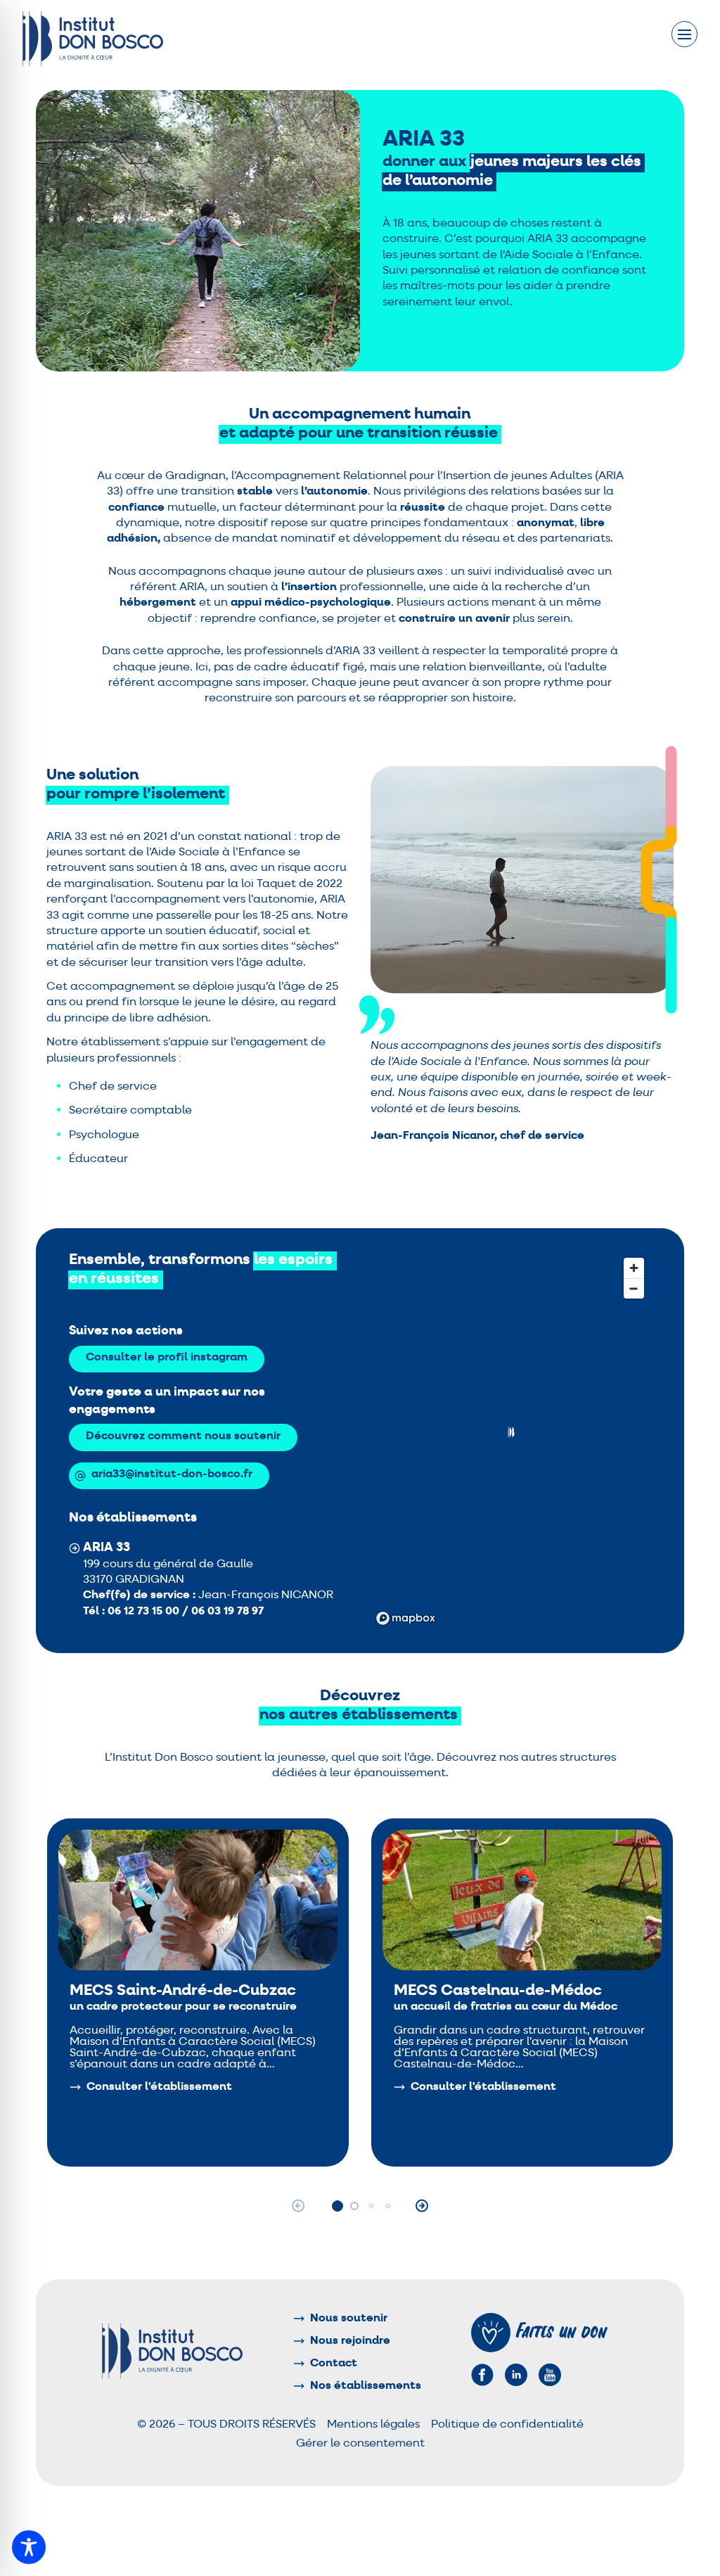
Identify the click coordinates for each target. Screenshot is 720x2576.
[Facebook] (482, 2375)
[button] (510, 1432)
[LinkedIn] (516, 2375)
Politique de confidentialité (507, 2425)
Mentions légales (373, 2425)
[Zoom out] (634, 1288)
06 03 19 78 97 (227, 1612)
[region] (511, 1441)
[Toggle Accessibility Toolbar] (29, 2547)
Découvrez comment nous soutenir (183, 1436)
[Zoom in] (634, 1268)
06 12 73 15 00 (145, 1612)
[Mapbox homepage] (406, 1618)
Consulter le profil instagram (167, 1358)
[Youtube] (550, 2375)
